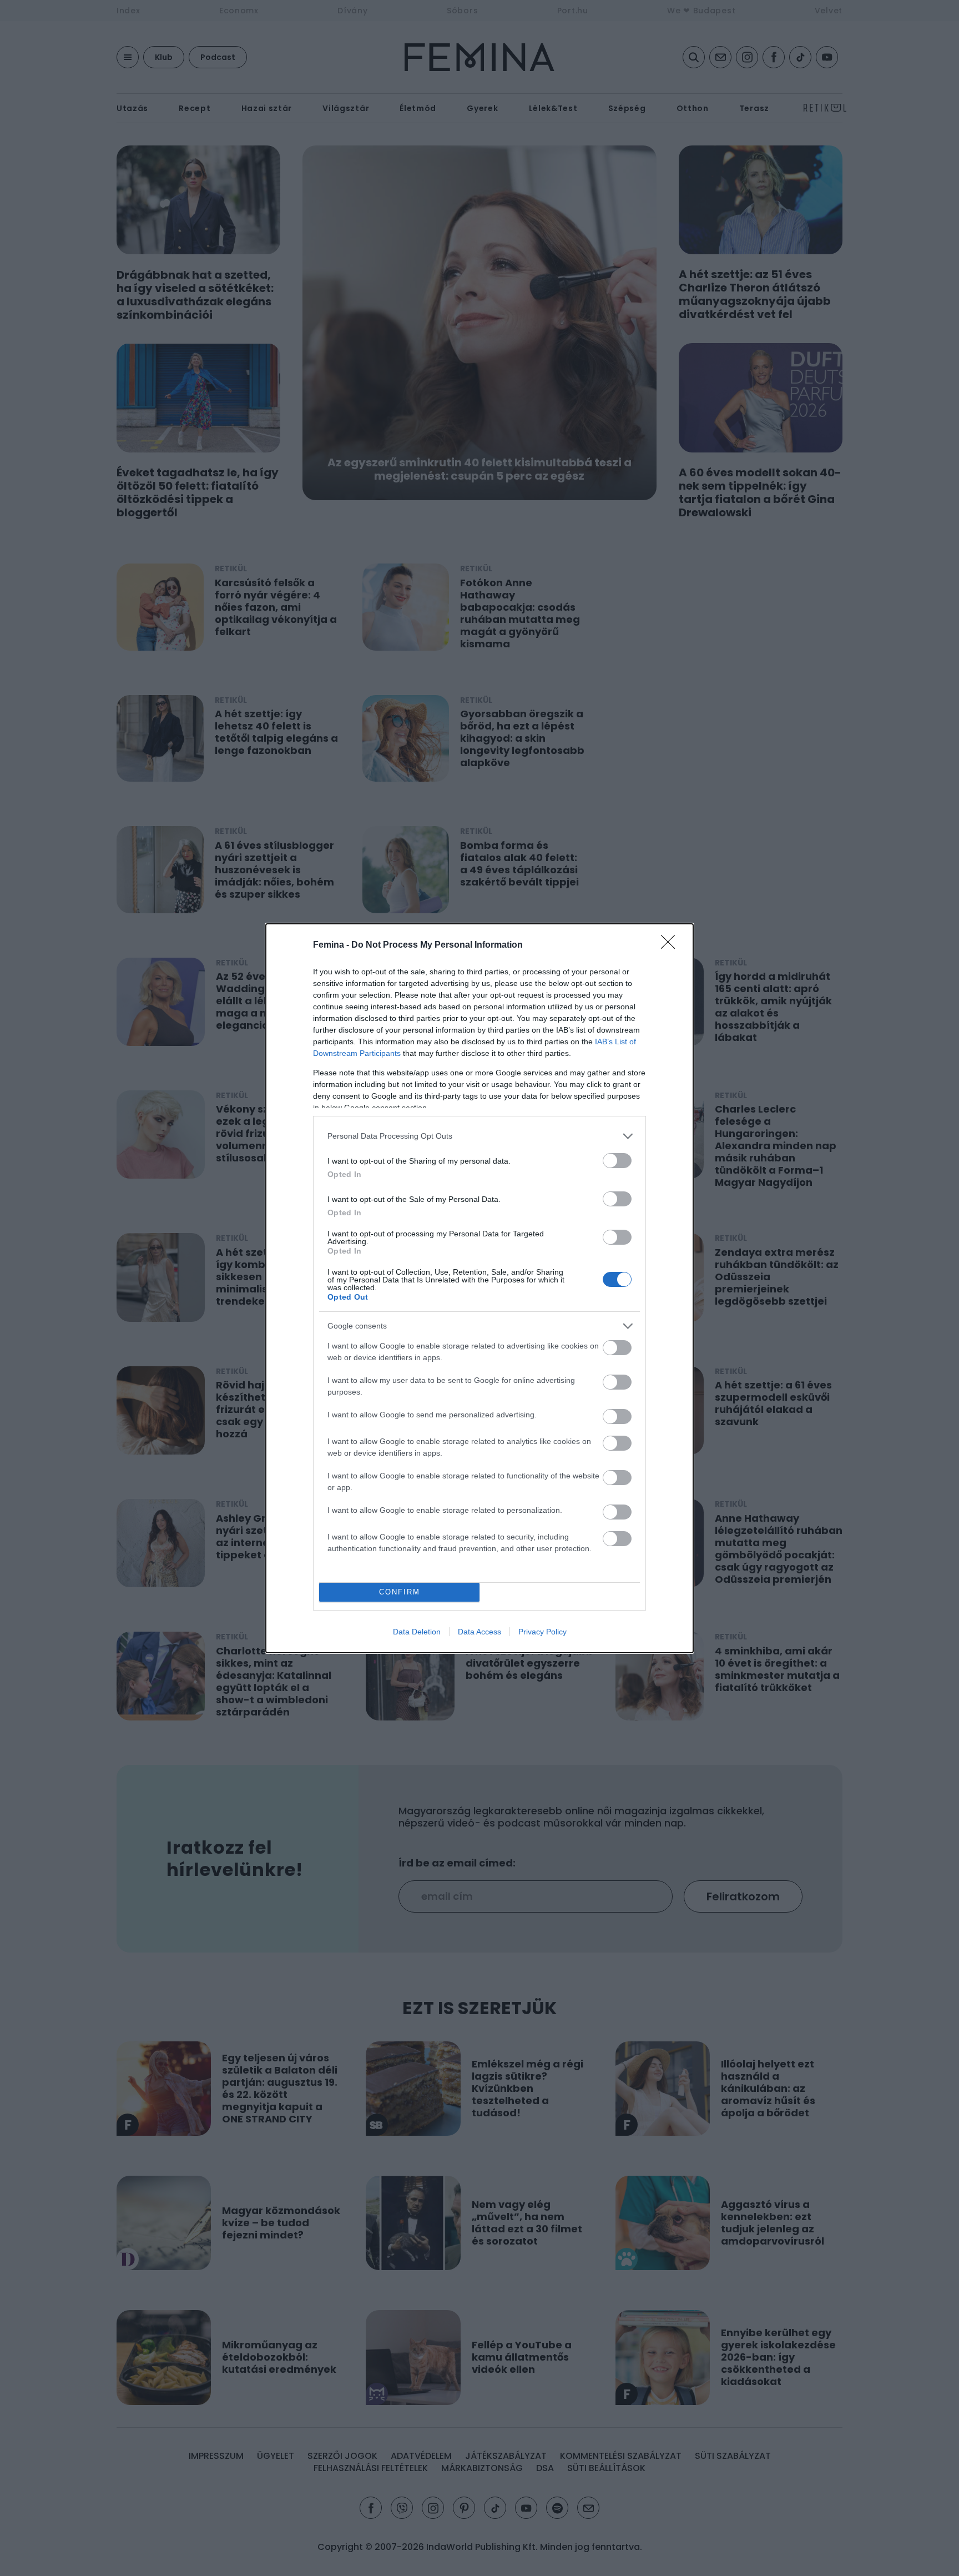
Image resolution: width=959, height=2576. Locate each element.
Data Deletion (417, 1632)
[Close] (672, 945)
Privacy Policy (542, 1632)
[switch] (617, 1161)
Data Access (479, 1632)
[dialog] (479, 1288)
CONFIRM (400, 1592)
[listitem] (479, 1136)
